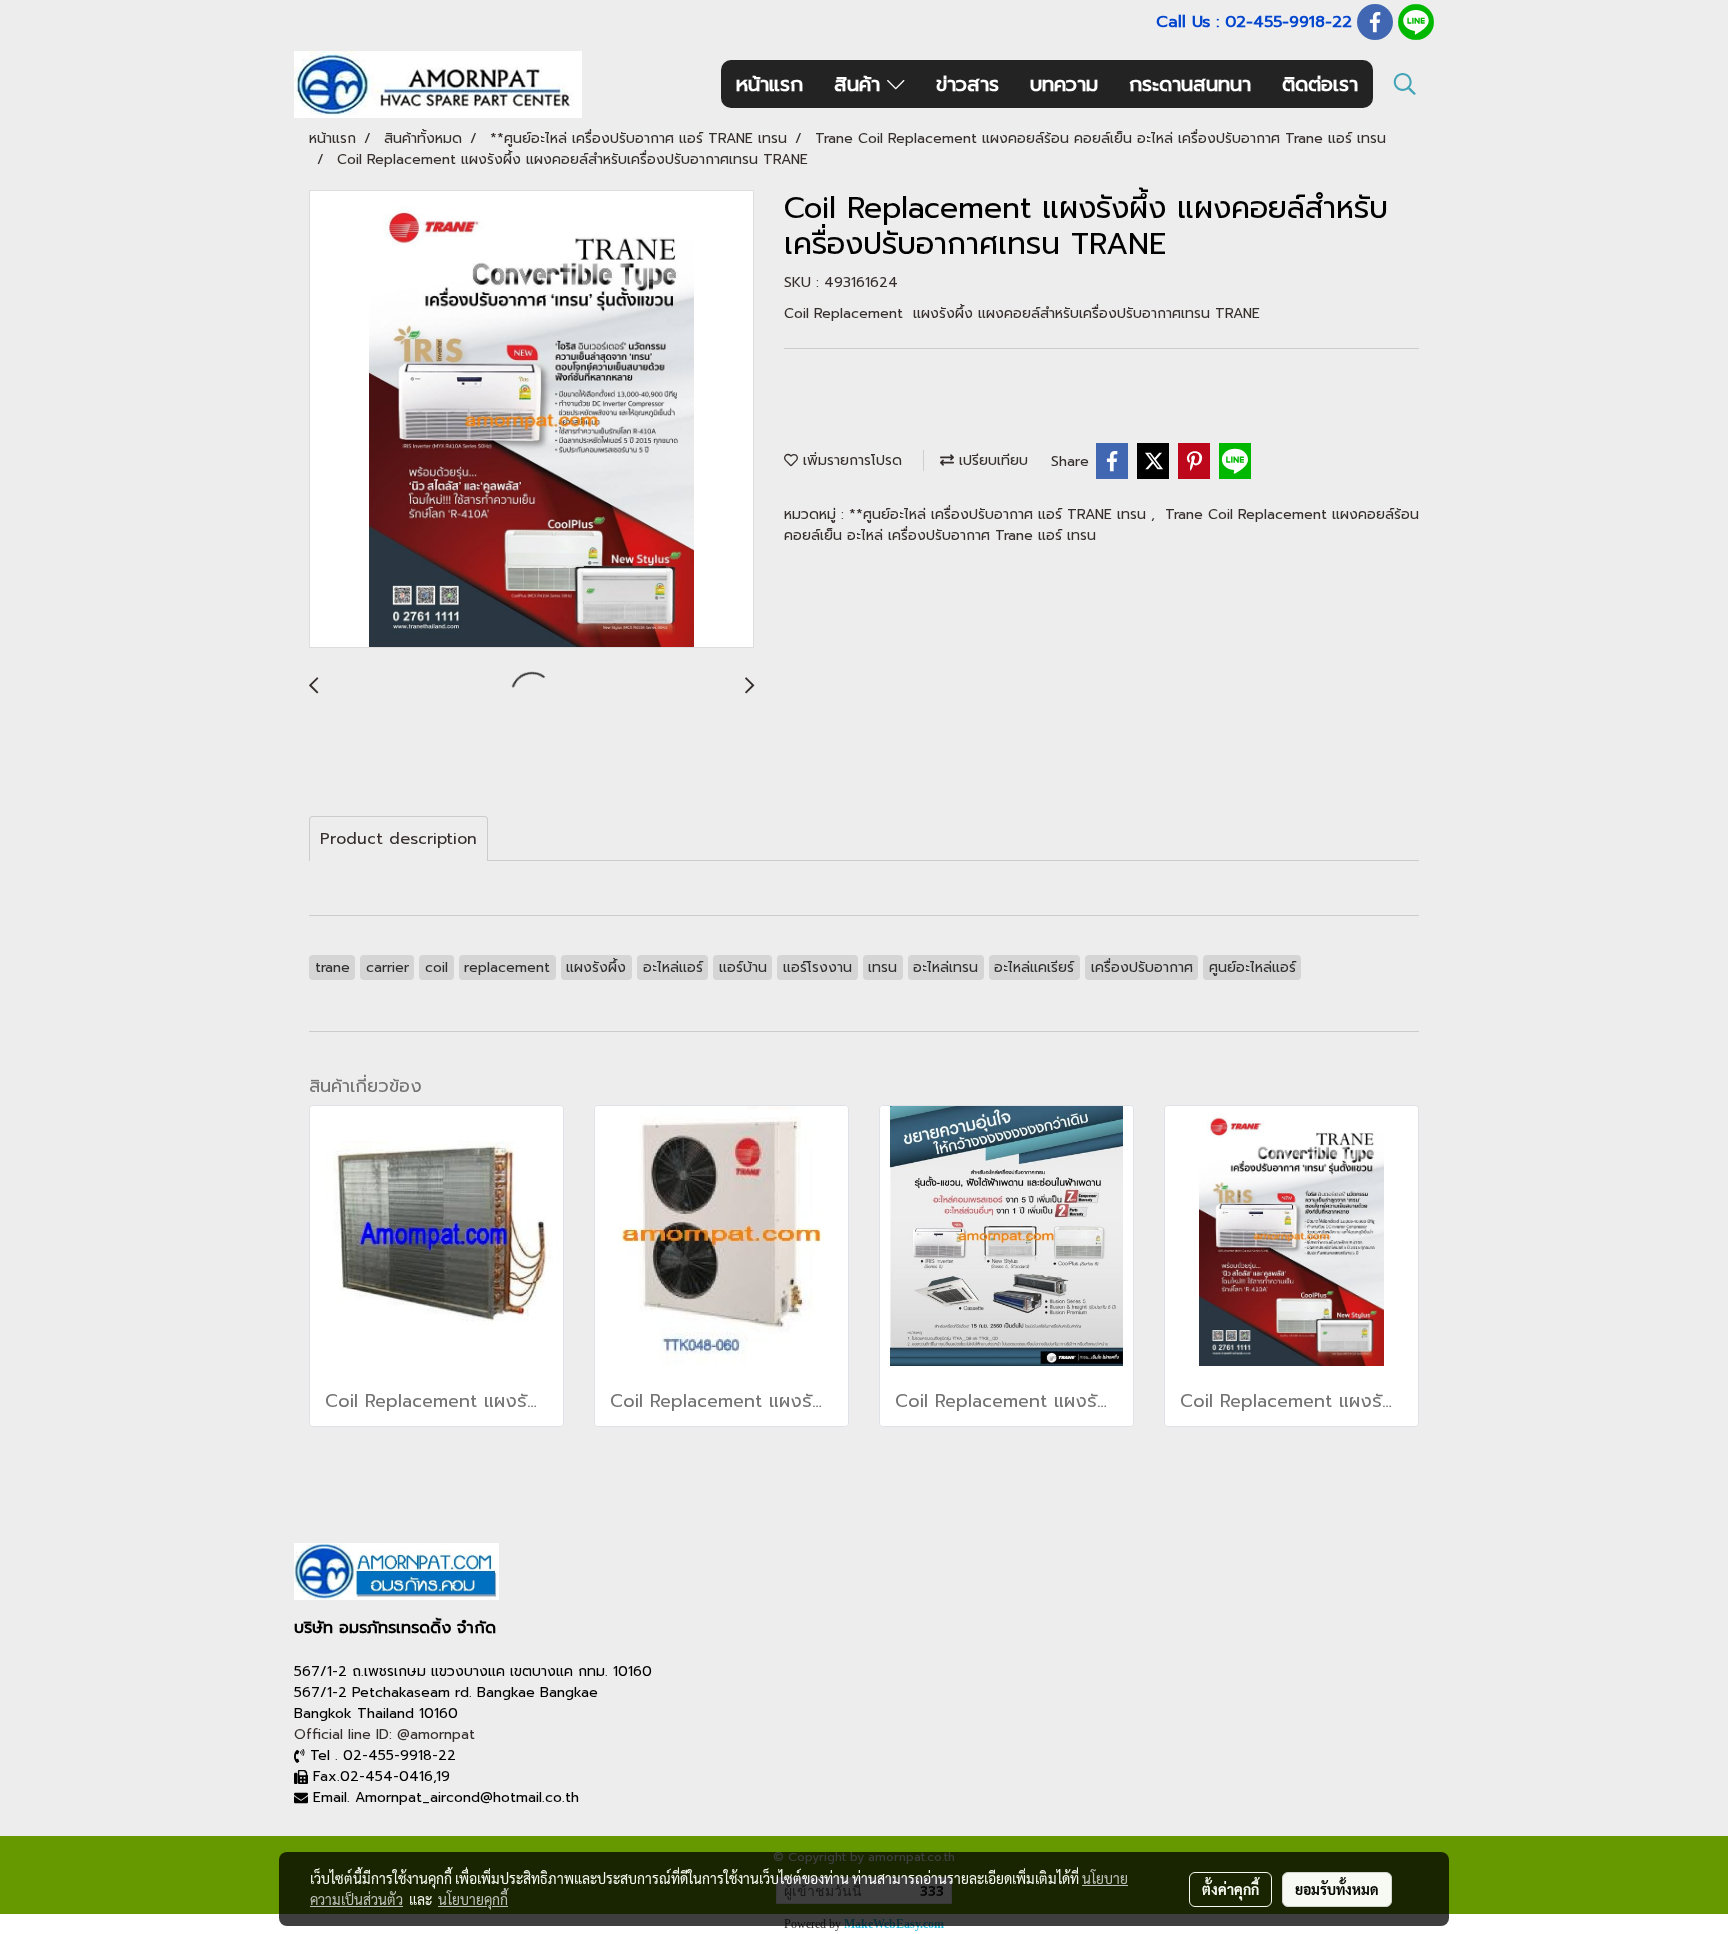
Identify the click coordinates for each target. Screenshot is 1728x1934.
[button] (1405, 84)
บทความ (1064, 84)
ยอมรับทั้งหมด (1337, 1889)
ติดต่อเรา (1320, 84)
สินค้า (860, 84)
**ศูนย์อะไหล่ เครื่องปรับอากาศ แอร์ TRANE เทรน (1000, 514)
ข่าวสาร (967, 84)
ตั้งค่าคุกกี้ (1230, 1889)
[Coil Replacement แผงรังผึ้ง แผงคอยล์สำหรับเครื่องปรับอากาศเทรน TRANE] (531, 420)
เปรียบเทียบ (991, 460)
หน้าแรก (769, 84)
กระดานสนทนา (1190, 84)
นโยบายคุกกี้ (473, 1899)
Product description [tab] (398, 839)
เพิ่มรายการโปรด (850, 460)
